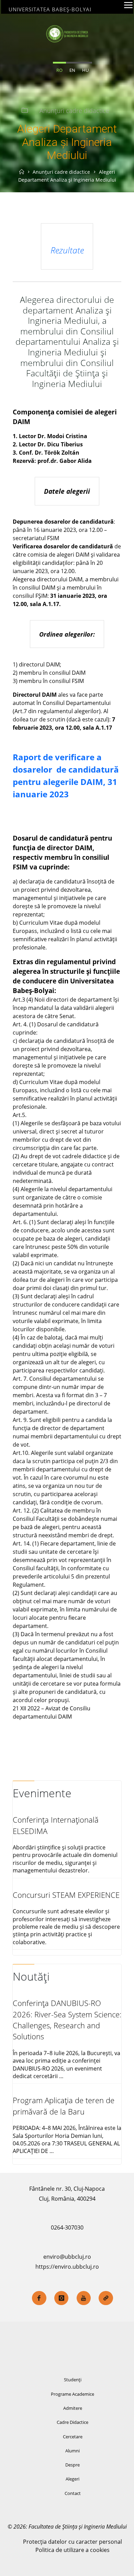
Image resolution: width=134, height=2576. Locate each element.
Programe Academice (72, 2394)
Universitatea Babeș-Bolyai (50, 9)
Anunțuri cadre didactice (74, 111)
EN (72, 70)
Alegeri (72, 2479)
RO (59, 70)
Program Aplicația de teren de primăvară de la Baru (64, 2106)
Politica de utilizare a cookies (72, 2550)
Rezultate (67, 250)
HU (85, 70)
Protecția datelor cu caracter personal (72, 2542)
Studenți (73, 2380)
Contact (73, 2493)
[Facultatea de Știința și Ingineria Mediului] (67, 33)
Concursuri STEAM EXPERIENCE (66, 1895)
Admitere (73, 2408)
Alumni (72, 2451)
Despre (72, 2465)
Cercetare (73, 2437)
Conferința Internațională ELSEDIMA (56, 1825)
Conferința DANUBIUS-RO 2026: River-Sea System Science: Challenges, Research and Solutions (67, 2020)
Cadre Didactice (72, 2422)
